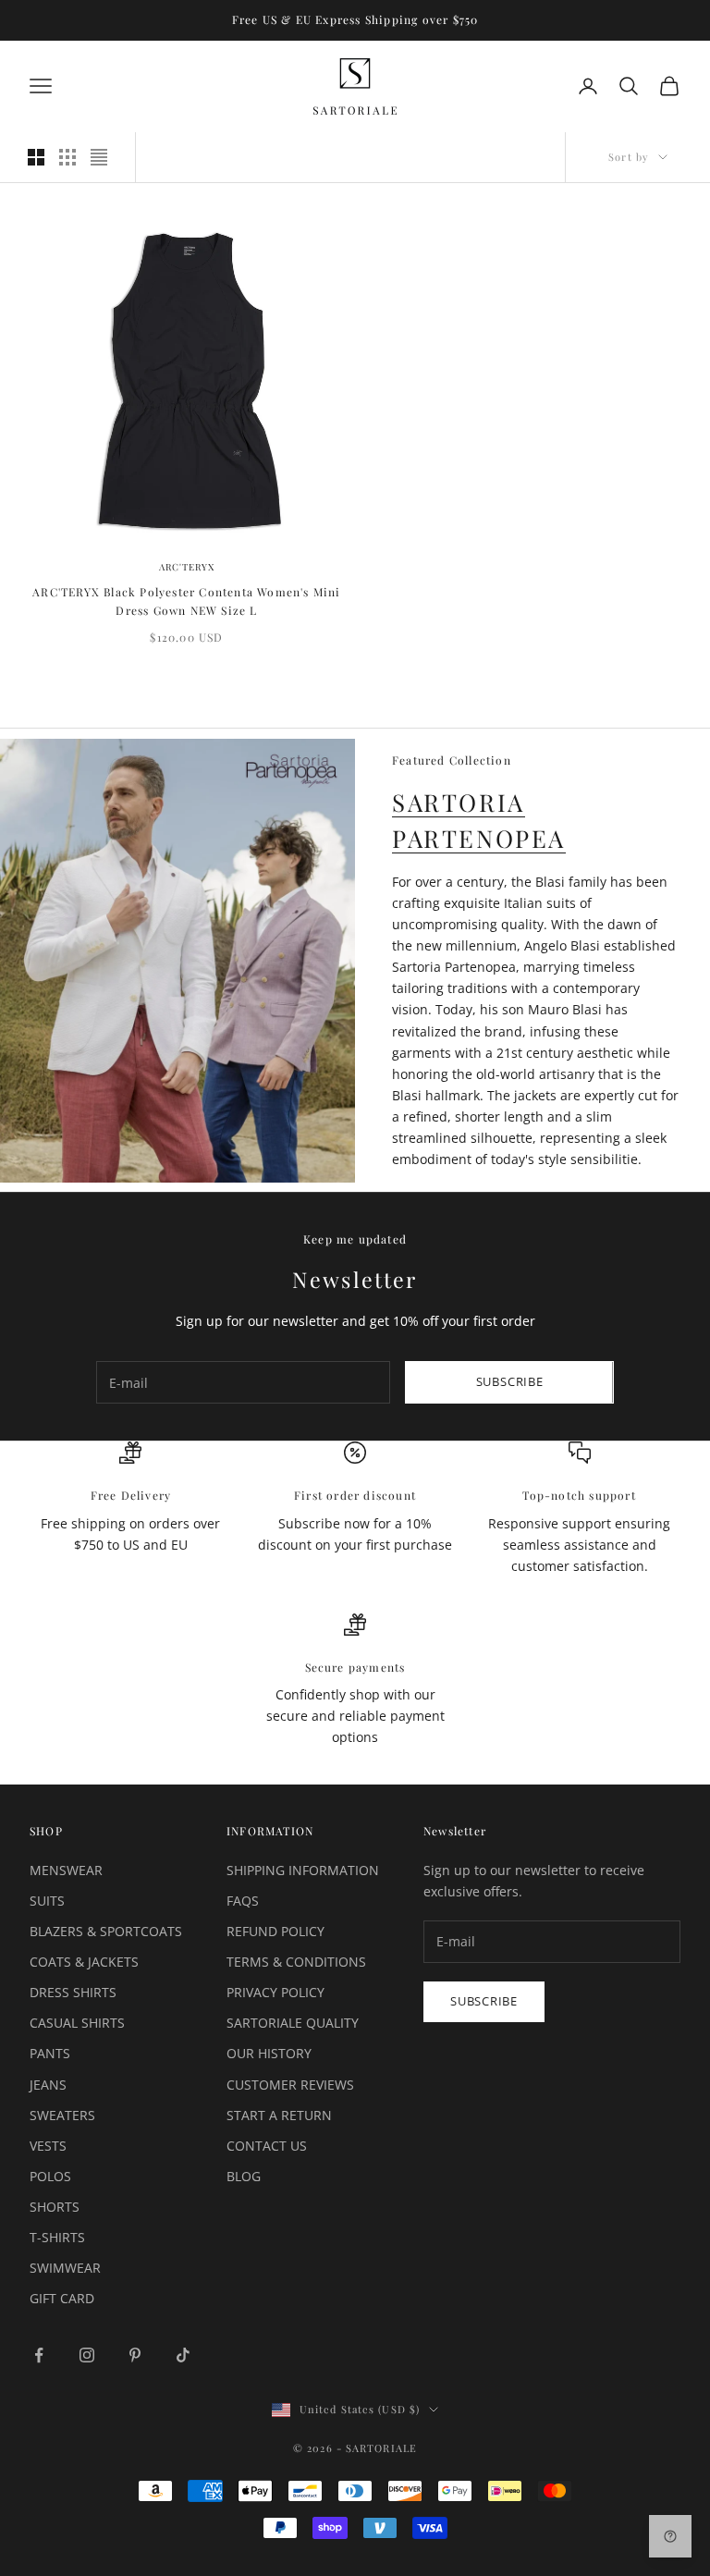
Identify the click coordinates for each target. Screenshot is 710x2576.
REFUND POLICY (275, 1931)
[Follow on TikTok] (183, 2355)
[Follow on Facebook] (39, 2355)
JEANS (48, 2085)
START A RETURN (279, 2115)
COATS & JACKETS (84, 1962)
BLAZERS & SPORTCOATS (106, 1931)
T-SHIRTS (57, 2237)
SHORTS (55, 2207)
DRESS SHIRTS (73, 1992)
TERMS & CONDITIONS (296, 1962)
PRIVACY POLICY (275, 1992)
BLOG (244, 2176)
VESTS (48, 2146)
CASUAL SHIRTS (77, 2023)
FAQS (243, 1901)
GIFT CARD (62, 2298)
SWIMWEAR (65, 2268)
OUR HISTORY (269, 2053)
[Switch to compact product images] (99, 157)
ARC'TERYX (187, 567)
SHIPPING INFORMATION (303, 1870)
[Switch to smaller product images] (67, 157)
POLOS (50, 2176)
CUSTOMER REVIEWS (290, 2085)
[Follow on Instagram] (87, 2355)
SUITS (47, 1901)
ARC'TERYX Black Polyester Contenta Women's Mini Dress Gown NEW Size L (186, 601)
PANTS (50, 2053)
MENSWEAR (66, 1870)
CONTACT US (267, 2146)
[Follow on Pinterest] (135, 2355)
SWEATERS (62, 2115)
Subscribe (510, 1381)
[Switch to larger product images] (36, 157)
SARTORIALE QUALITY (293, 2023)
